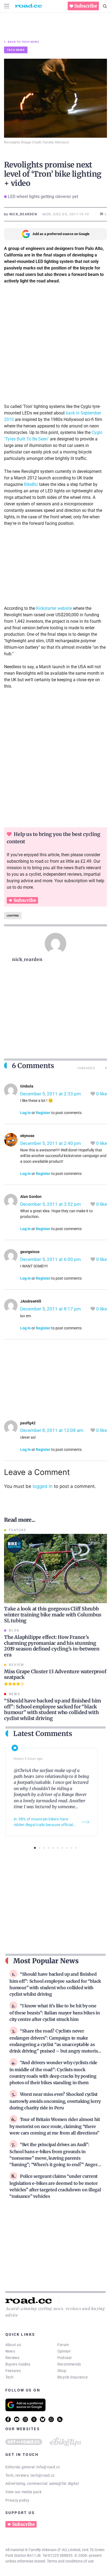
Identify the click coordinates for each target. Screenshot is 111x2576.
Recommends (69, 2364)
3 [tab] (44, 1848)
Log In (25, 1113)
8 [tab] (67, 1848)
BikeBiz (31, 484)
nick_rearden (27, 959)
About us (13, 2345)
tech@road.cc (43, 2475)
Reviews (13, 2358)
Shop (62, 2371)
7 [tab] (62, 1848)
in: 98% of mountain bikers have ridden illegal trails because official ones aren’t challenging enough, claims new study (43, 1822)
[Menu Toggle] (7, 6)
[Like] (93, 1094)
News (10, 2351)
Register (43, 1113)
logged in (43, 1486)
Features (13, 2371)
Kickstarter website (54, 608)
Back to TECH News (23, 42)
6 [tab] (58, 1848)
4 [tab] (49, 1848)
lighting (13, 916)
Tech (9, 2377)
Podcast (65, 2358)
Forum (63, 2345)
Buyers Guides (18, 2364)
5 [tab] (53, 1848)
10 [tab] (76, 1848)
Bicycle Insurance (72, 2377)
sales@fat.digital (64, 2483)
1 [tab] (35, 1848)
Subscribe (86, 6)
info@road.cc (48, 2467)
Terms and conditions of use (70, 2561)
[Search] (105, 6)
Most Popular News (46, 1961)
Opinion (64, 2351)
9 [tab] (72, 1848)
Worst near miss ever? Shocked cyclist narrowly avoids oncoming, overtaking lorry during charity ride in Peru (55, 2101)
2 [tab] (39, 1848)
